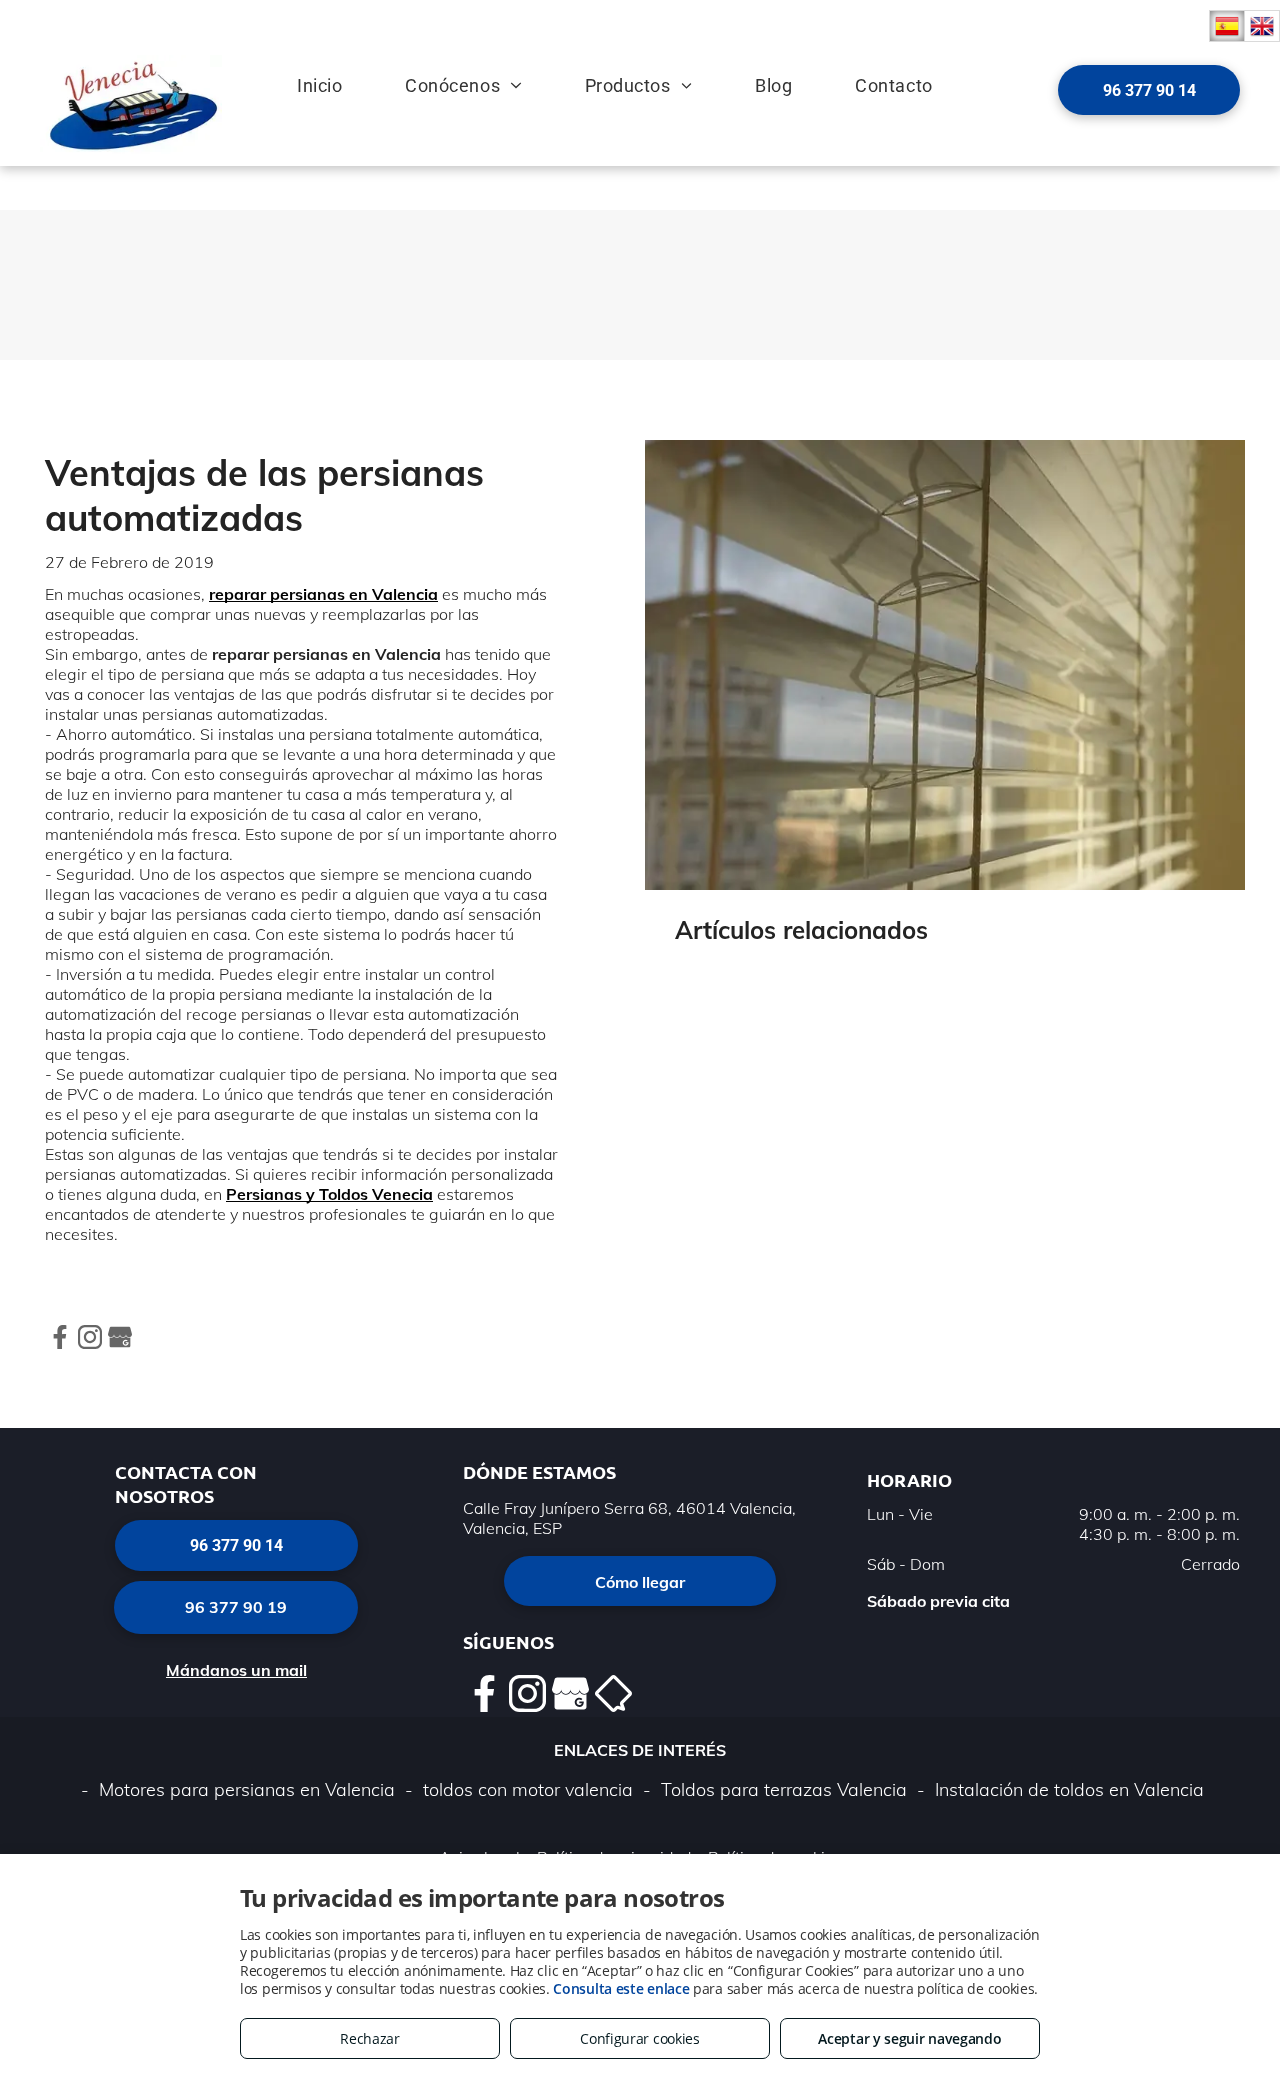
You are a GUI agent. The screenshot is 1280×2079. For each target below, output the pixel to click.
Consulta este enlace (621, 1988)
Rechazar (370, 2038)
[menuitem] (303, 74)
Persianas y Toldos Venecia (329, 1194)
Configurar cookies (640, 2038)
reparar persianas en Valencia (323, 594)
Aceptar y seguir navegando (909, 2038)
